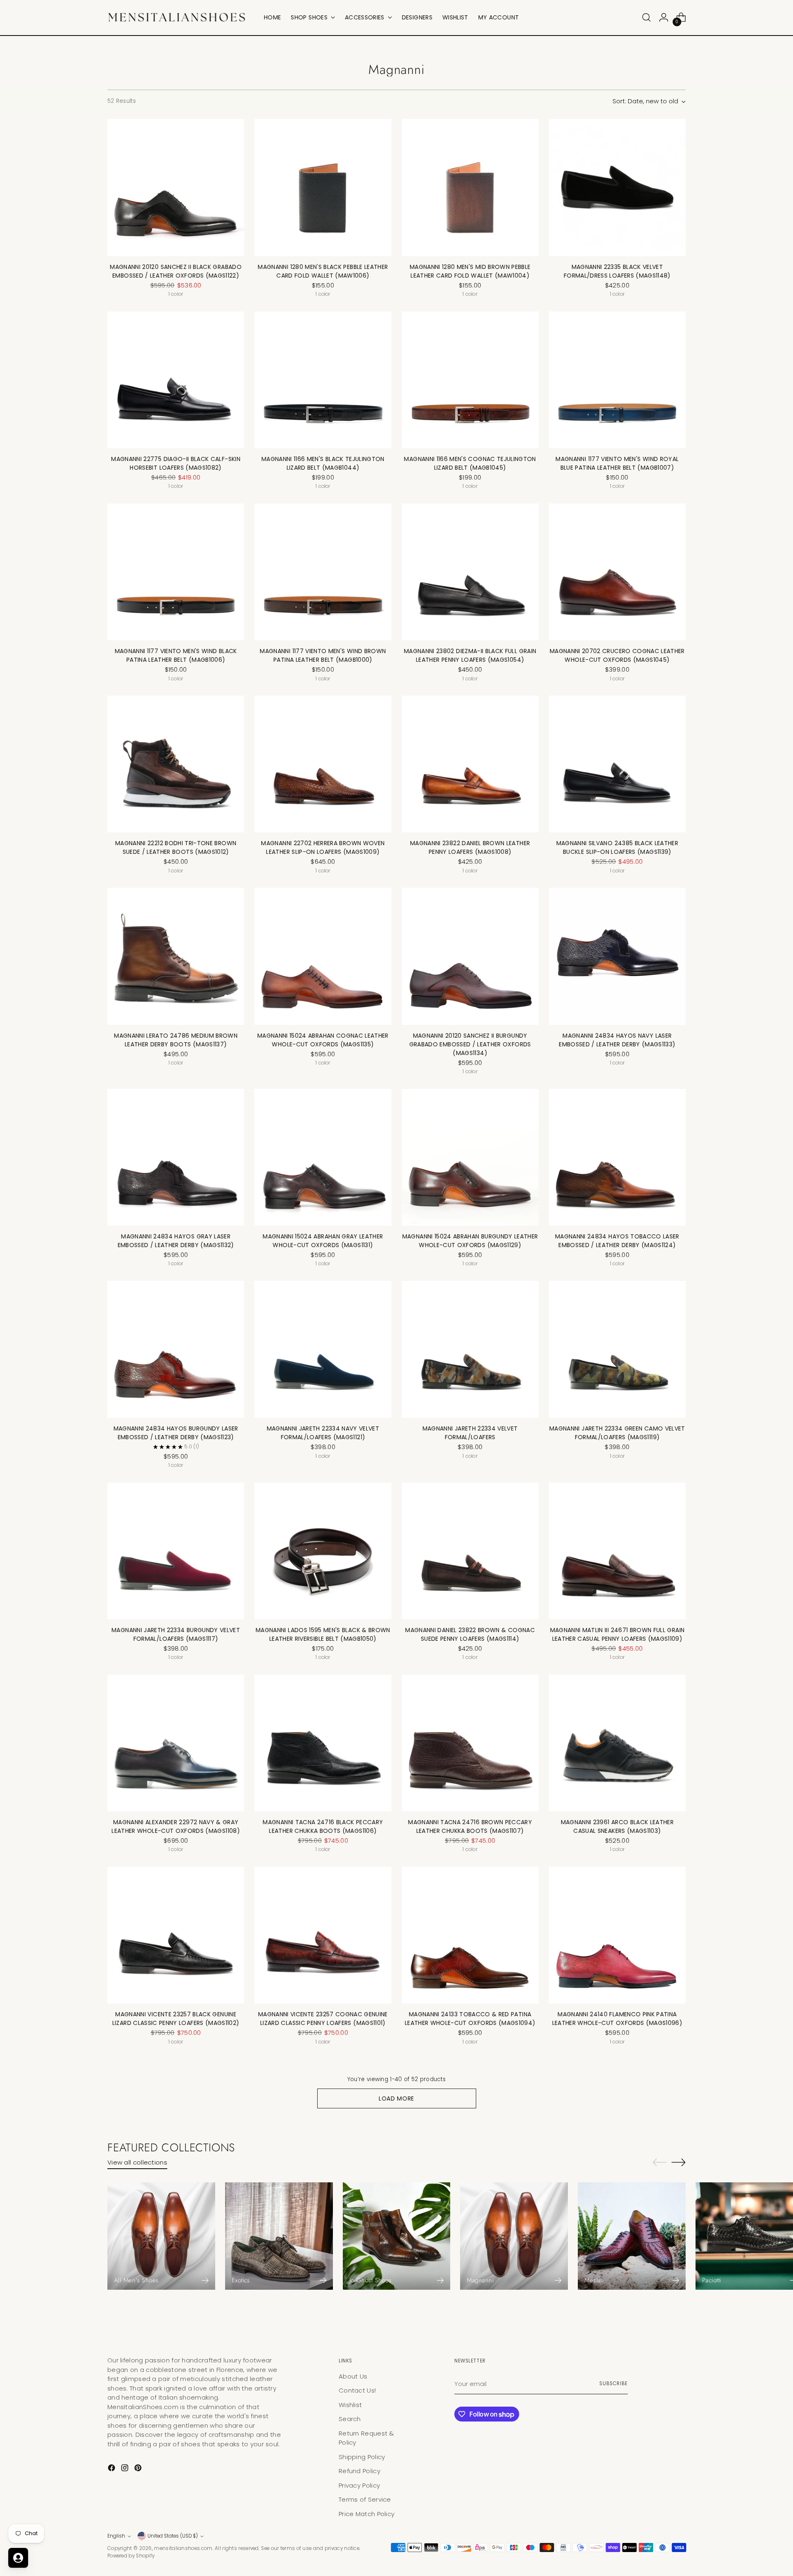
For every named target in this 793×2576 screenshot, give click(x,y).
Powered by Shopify (131, 2556)
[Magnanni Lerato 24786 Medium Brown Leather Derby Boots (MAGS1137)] (176, 956)
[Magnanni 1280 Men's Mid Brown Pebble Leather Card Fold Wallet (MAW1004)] (470, 187)
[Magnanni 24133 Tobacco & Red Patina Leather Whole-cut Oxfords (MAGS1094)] (470, 1935)
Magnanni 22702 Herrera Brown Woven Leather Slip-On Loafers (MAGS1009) (323, 847)
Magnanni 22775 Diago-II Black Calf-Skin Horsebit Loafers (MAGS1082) (176, 463)
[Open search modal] (646, 17)
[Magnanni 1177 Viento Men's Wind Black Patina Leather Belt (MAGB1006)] (176, 572)
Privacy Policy (359, 2485)
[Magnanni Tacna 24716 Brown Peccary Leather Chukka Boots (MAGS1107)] (470, 1743)
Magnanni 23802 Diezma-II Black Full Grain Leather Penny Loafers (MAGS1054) (470, 655)
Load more (396, 2098)
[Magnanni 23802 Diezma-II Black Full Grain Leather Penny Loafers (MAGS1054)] (470, 572)
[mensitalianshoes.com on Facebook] (112, 2469)
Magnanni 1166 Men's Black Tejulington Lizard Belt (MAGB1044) (323, 463)
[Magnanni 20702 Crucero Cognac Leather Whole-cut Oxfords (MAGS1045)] (617, 572)
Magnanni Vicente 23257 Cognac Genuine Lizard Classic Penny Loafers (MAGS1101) (323, 2019)
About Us (353, 2376)
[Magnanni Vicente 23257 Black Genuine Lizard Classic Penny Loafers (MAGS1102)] (176, 1935)
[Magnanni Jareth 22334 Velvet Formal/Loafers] (470, 1349)
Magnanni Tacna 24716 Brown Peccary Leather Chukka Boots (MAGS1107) (470, 1826)
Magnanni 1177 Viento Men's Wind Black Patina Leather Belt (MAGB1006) (176, 655)
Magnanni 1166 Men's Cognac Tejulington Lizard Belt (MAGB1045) (470, 463)
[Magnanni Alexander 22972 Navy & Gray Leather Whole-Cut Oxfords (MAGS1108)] (176, 1743)
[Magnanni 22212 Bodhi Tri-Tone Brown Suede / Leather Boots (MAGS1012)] (176, 764)
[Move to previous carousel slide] (660, 2163)
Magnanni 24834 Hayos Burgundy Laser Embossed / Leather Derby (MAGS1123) (176, 1433)
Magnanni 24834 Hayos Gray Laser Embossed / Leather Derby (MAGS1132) (176, 1241)
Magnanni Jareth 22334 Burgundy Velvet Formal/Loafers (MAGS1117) (176, 1634)
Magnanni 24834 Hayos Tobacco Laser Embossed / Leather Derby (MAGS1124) (617, 1241)
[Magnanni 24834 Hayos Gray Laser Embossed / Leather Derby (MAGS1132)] (176, 1157)
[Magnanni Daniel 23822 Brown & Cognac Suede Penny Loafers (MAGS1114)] (470, 1551)
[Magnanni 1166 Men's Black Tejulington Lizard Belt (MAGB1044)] (323, 380)
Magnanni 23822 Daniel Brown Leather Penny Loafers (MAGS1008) (470, 847)
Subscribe (614, 2384)
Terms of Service (365, 2499)
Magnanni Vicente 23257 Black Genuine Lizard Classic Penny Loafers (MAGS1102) (176, 2019)
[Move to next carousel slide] (679, 2162)
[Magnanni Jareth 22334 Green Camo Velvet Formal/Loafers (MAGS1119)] (617, 1349)
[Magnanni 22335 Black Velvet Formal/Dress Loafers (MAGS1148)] (617, 187)
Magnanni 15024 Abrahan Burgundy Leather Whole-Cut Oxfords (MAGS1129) (470, 1241)
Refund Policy (360, 2471)
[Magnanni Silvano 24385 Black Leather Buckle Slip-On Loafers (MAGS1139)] (617, 764)
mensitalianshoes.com (183, 2548)
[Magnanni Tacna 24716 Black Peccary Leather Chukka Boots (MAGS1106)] (323, 1743)
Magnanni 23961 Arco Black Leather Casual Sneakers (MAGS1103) (617, 1826)
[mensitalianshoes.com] (180, 18)
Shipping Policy (362, 2457)
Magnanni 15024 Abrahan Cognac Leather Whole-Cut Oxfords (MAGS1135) (323, 1040)
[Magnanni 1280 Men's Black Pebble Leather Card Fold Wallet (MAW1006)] (323, 187)
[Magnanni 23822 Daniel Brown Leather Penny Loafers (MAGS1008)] (470, 764)
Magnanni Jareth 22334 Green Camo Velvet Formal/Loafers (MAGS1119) (617, 1433)
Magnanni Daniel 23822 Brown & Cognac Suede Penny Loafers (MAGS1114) (470, 1634)
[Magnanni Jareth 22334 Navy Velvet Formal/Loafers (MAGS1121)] (323, 1349)
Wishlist (350, 2405)
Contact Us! (357, 2390)
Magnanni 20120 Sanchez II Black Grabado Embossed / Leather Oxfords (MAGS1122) (176, 271)
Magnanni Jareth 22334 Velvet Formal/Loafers (470, 1433)
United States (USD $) (173, 2536)
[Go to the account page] (664, 17)
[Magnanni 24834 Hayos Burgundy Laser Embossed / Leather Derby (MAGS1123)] (176, 1349)
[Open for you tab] (18, 2558)
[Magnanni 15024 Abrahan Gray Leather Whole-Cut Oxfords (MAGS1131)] (323, 1157)
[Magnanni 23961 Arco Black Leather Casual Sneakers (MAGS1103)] (617, 1743)
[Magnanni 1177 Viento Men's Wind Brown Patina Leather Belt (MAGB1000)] (323, 572)
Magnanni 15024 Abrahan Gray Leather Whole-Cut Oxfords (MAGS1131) (323, 1241)
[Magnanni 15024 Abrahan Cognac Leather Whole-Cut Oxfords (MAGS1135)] (323, 956)
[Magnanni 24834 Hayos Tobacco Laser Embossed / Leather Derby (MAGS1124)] (617, 1157)
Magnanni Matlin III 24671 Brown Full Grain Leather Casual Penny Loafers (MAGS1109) (617, 1634)
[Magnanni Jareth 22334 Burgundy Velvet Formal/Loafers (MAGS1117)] (176, 1551)
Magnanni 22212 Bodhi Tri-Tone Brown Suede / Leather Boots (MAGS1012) (176, 847)
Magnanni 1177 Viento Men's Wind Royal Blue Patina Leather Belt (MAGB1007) (617, 463)
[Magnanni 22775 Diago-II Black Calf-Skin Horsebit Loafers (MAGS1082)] (176, 380)
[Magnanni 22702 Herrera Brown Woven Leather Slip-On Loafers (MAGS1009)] (323, 764)
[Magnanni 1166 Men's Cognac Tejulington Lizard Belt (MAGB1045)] (470, 380)
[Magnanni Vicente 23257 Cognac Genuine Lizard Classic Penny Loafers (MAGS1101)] (323, 1935)
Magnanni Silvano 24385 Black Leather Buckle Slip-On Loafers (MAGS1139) (617, 847)
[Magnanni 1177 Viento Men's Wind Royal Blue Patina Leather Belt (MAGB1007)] (617, 380)
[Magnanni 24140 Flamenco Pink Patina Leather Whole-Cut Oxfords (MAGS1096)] (617, 1935)
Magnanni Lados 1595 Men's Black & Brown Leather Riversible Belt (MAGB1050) (323, 1634)
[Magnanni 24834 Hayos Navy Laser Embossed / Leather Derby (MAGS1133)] (617, 956)
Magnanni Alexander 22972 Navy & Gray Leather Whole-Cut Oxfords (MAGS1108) (176, 1826)
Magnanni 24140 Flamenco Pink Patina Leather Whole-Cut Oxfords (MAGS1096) (617, 2019)
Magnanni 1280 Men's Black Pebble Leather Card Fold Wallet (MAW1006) (323, 271)
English (116, 2536)
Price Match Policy (367, 2514)
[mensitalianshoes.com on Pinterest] (139, 2469)
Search (350, 2419)
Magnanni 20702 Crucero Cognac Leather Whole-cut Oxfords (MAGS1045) (617, 655)
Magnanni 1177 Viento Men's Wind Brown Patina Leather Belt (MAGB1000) (323, 655)
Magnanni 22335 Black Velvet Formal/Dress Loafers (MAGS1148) (617, 271)
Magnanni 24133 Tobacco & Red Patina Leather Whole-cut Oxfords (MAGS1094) (470, 2019)
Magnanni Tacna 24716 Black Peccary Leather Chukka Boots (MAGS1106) (323, 1826)
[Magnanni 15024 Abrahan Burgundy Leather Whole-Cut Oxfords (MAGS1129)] (470, 1157)
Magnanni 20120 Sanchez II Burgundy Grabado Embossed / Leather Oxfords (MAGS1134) (470, 1044)
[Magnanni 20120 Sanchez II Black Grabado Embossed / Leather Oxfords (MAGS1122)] (176, 187)
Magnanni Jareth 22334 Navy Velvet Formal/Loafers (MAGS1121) (323, 1433)
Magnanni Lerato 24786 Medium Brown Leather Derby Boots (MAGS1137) (176, 1040)
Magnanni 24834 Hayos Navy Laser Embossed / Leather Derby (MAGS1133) (617, 1040)
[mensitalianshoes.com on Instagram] (126, 2469)
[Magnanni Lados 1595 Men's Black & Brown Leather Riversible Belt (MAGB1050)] (323, 1551)
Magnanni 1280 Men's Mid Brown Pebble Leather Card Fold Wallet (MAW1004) (470, 271)
